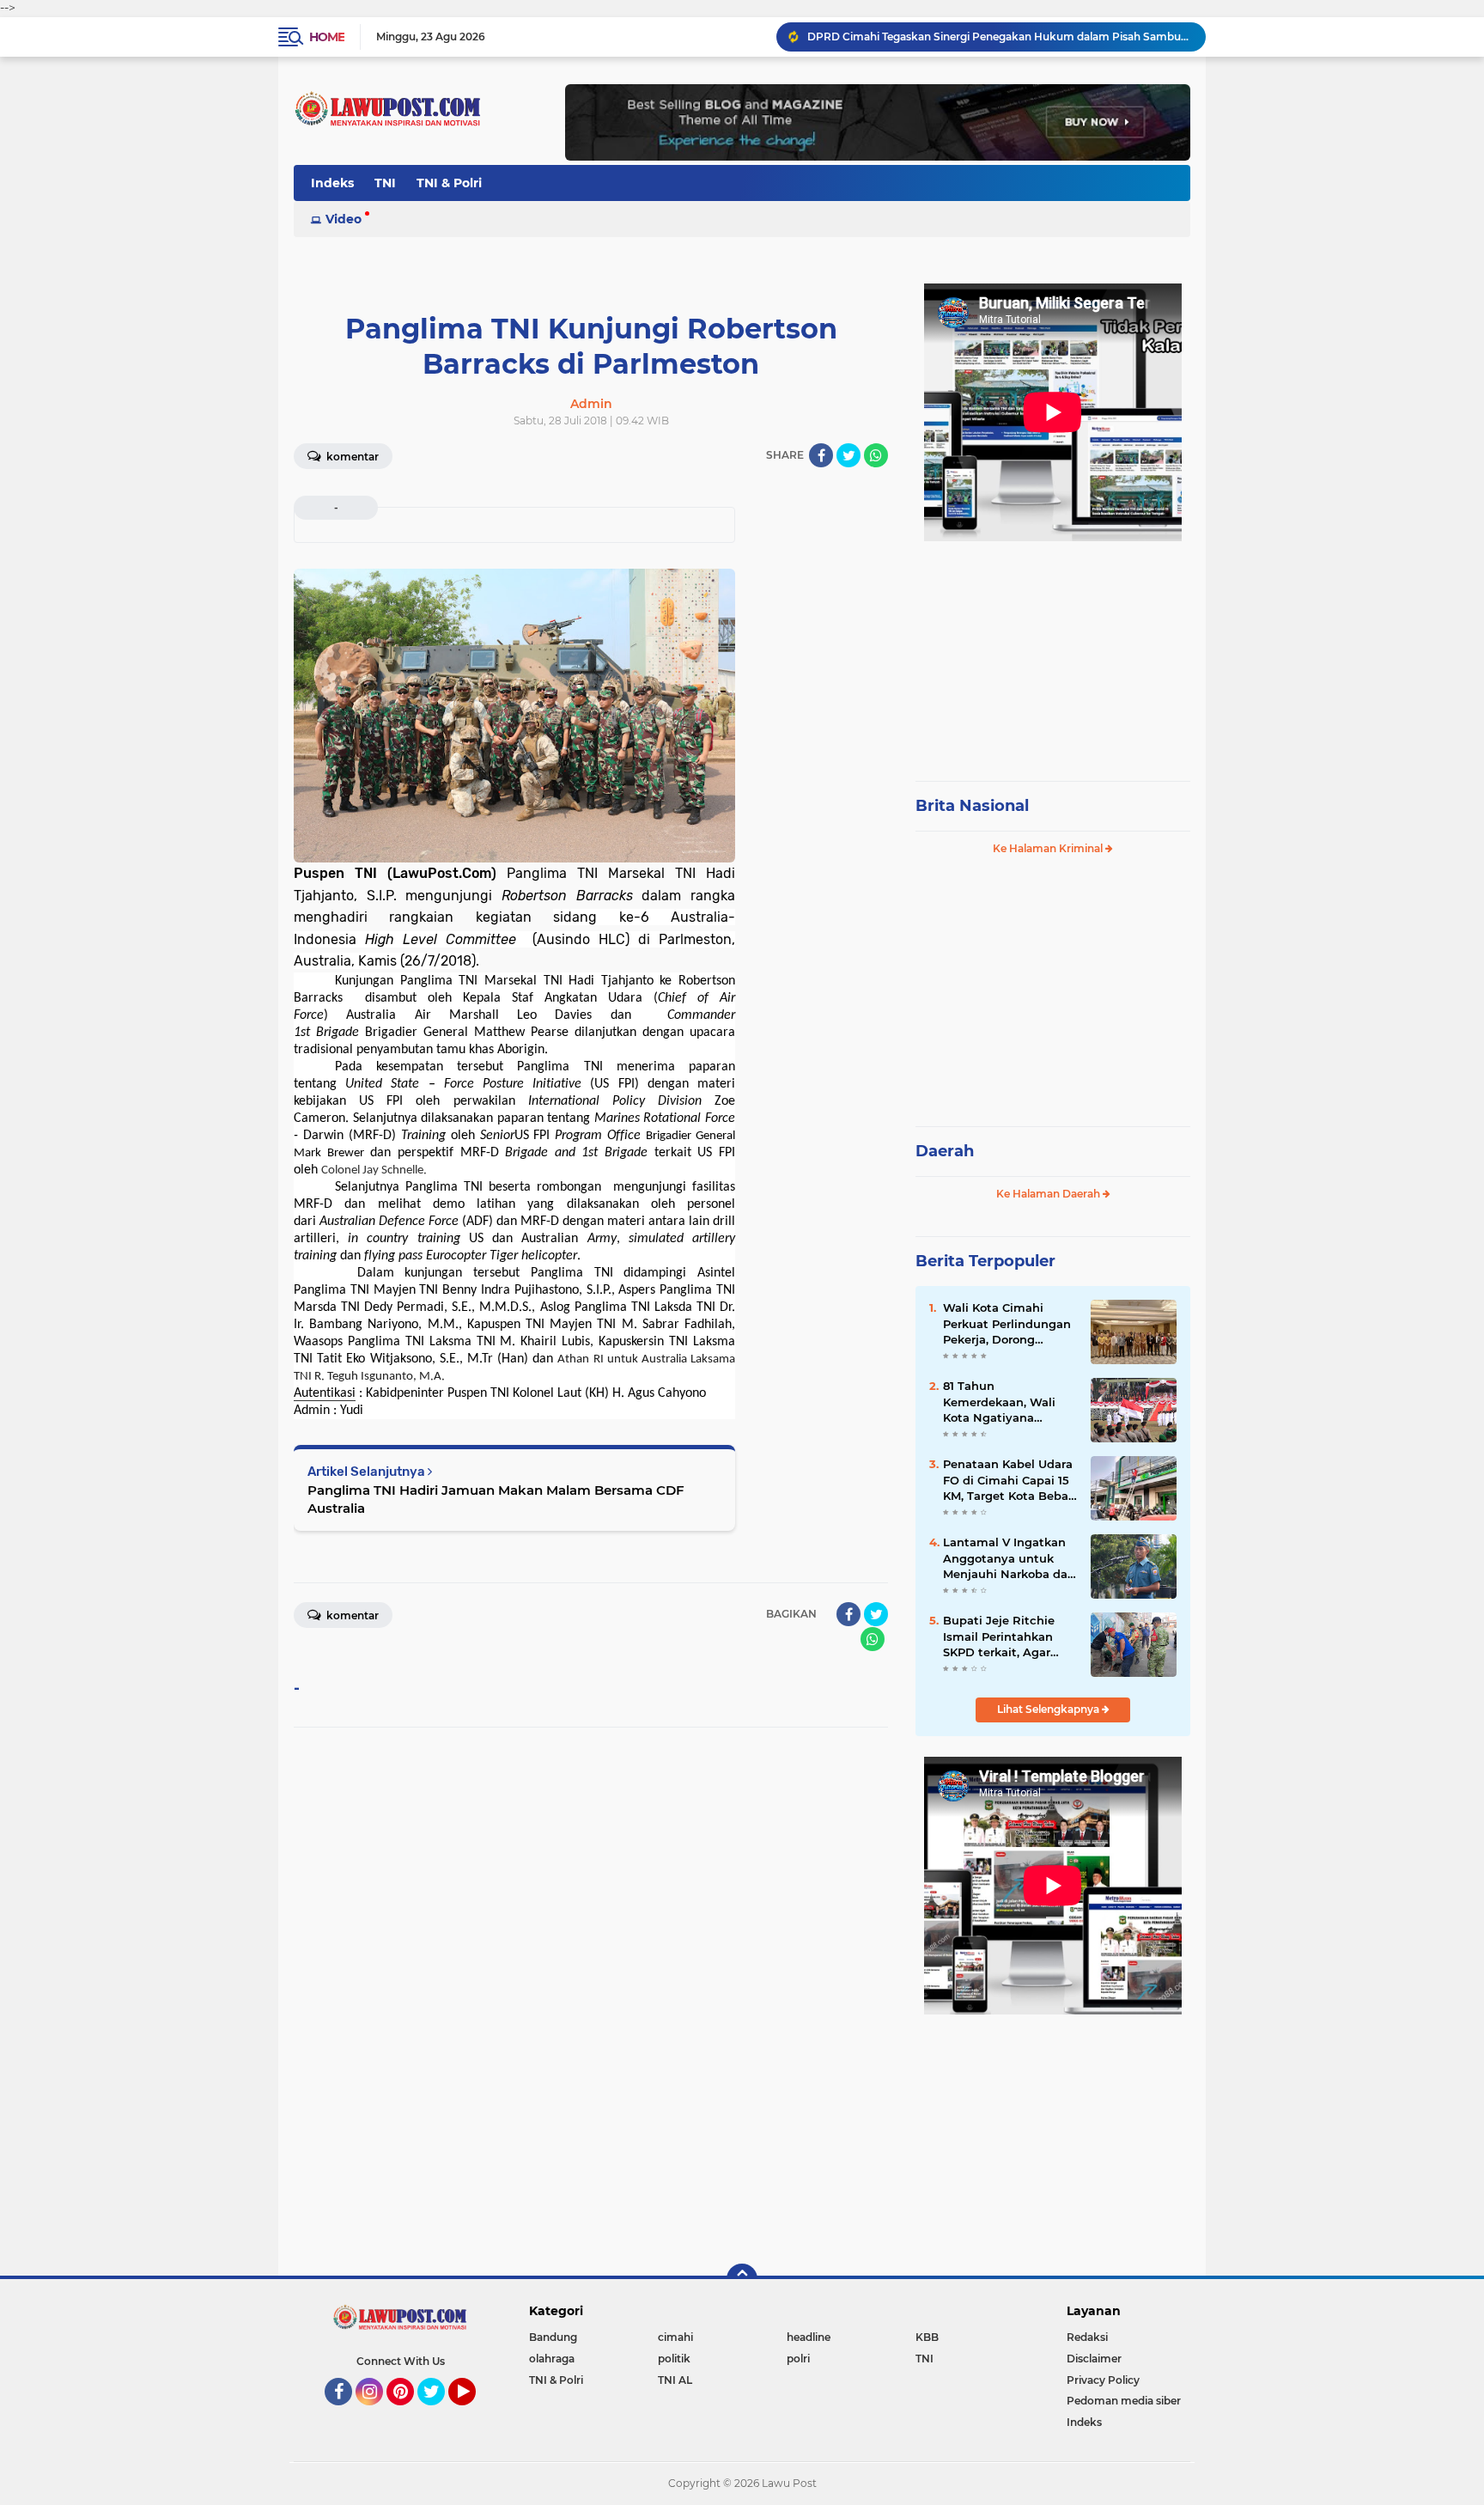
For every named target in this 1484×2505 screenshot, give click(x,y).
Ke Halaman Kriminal (1049, 848)
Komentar (351, 457)
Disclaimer (1094, 2359)
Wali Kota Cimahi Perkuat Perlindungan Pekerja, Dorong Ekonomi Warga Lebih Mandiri (1007, 1324)
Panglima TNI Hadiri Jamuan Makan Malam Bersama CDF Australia (496, 1499)
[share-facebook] (821, 455)
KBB (927, 2337)
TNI (385, 183)
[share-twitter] (848, 455)
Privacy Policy (1103, 2380)
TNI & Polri (449, 183)
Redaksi (1087, 2337)
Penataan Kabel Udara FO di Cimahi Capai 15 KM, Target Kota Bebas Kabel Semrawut (1009, 1480)
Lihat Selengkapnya (1049, 1709)
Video (344, 219)
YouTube (474, 2413)
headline (809, 2337)
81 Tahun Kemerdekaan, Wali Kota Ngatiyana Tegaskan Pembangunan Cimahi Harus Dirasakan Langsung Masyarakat (1009, 1402)
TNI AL (675, 2380)
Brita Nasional (972, 806)
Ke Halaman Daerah (1049, 1194)
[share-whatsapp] (876, 455)
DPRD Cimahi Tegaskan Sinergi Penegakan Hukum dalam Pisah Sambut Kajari (999, 37)
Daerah (945, 1151)
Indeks (332, 183)
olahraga (552, 2359)
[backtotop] (742, 2279)
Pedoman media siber (1124, 2401)
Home (327, 37)
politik (674, 2359)
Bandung (553, 2337)
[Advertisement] (1053, 653)
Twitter (439, 2413)
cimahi (675, 2337)
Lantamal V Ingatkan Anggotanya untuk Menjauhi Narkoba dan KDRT (1009, 1558)
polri (798, 2359)
